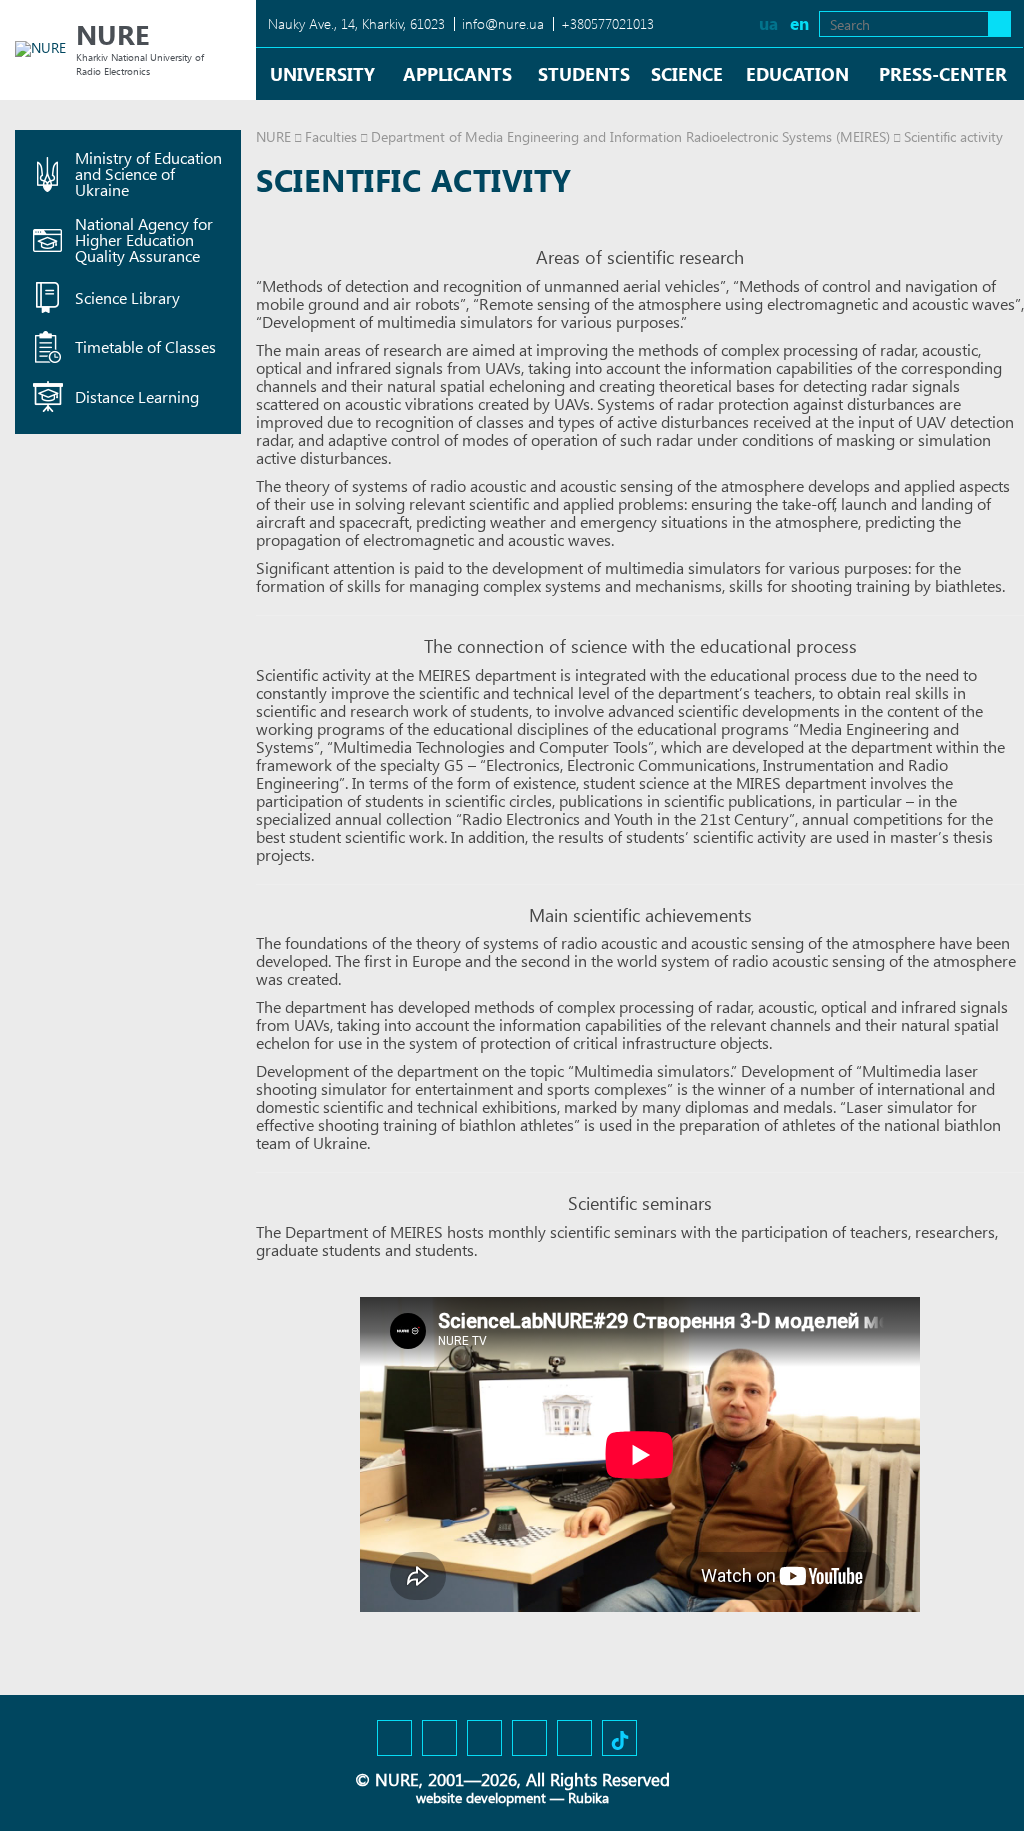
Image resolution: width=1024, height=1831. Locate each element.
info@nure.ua (503, 23)
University (322, 73)
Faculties (331, 136)
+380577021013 (607, 23)
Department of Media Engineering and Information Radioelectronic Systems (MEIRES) (630, 136)
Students (584, 73)
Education (797, 73)
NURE (273, 136)
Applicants (457, 73)
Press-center (943, 73)
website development (481, 1797)
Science (687, 73)
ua (768, 23)
